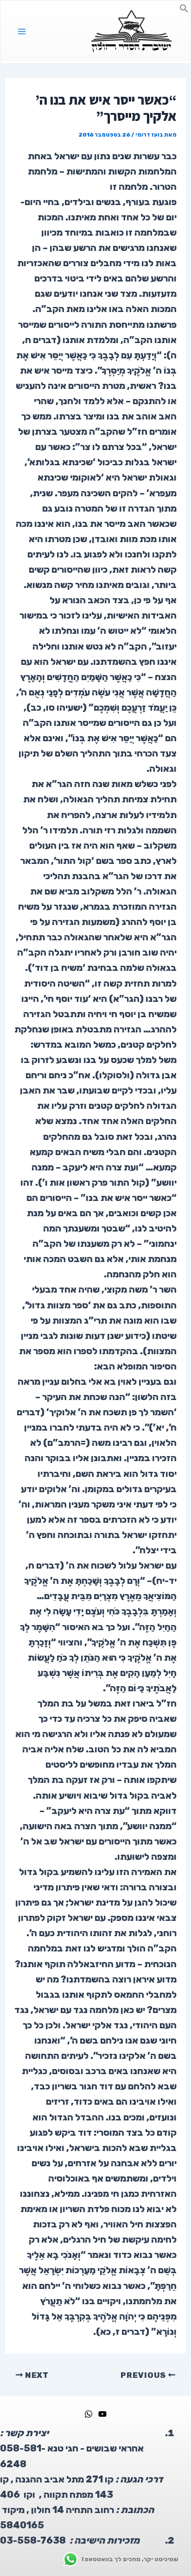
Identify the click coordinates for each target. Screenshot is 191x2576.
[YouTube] (102, 2414)
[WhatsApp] (89, 2414)
